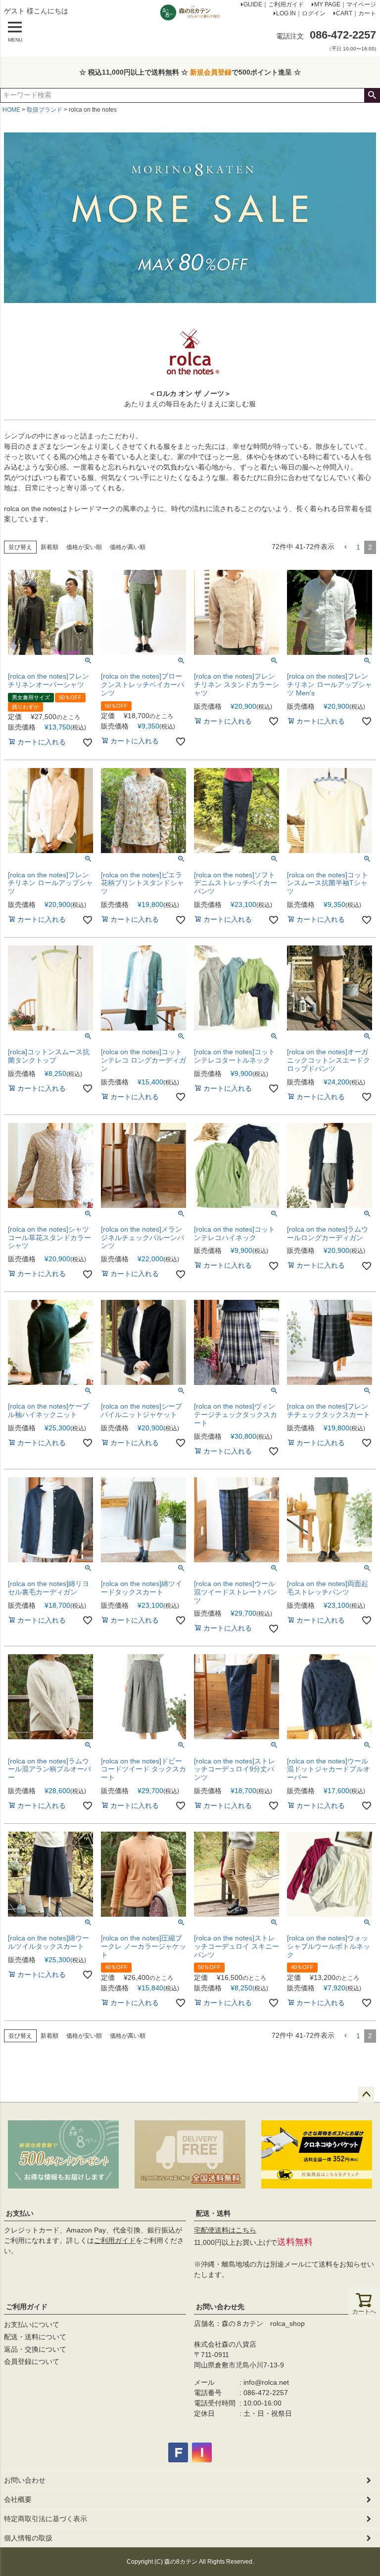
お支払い (20, 2213)
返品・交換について (35, 2349)
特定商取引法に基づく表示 (46, 2519)
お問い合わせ (25, 2480)
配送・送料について (35, 2337)
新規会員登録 (211, 72)
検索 (372, 95)
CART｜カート (356, 13)
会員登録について (32, 2361)
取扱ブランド (45, 110)
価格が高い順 (128, 547)
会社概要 (18, 2499)
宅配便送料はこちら (225, 2230)
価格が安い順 (84, 547)
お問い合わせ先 (220, 2307)
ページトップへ (366, 2095)
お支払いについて (32, 2324)
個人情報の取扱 (28, 2538)
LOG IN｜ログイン (301, 13)
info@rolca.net (266, 2382)
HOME (11, 110)
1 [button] (358, 547)
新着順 (49, 547)
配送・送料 (213, 2213)
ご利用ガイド (115, 2240)
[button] (345, 547)
